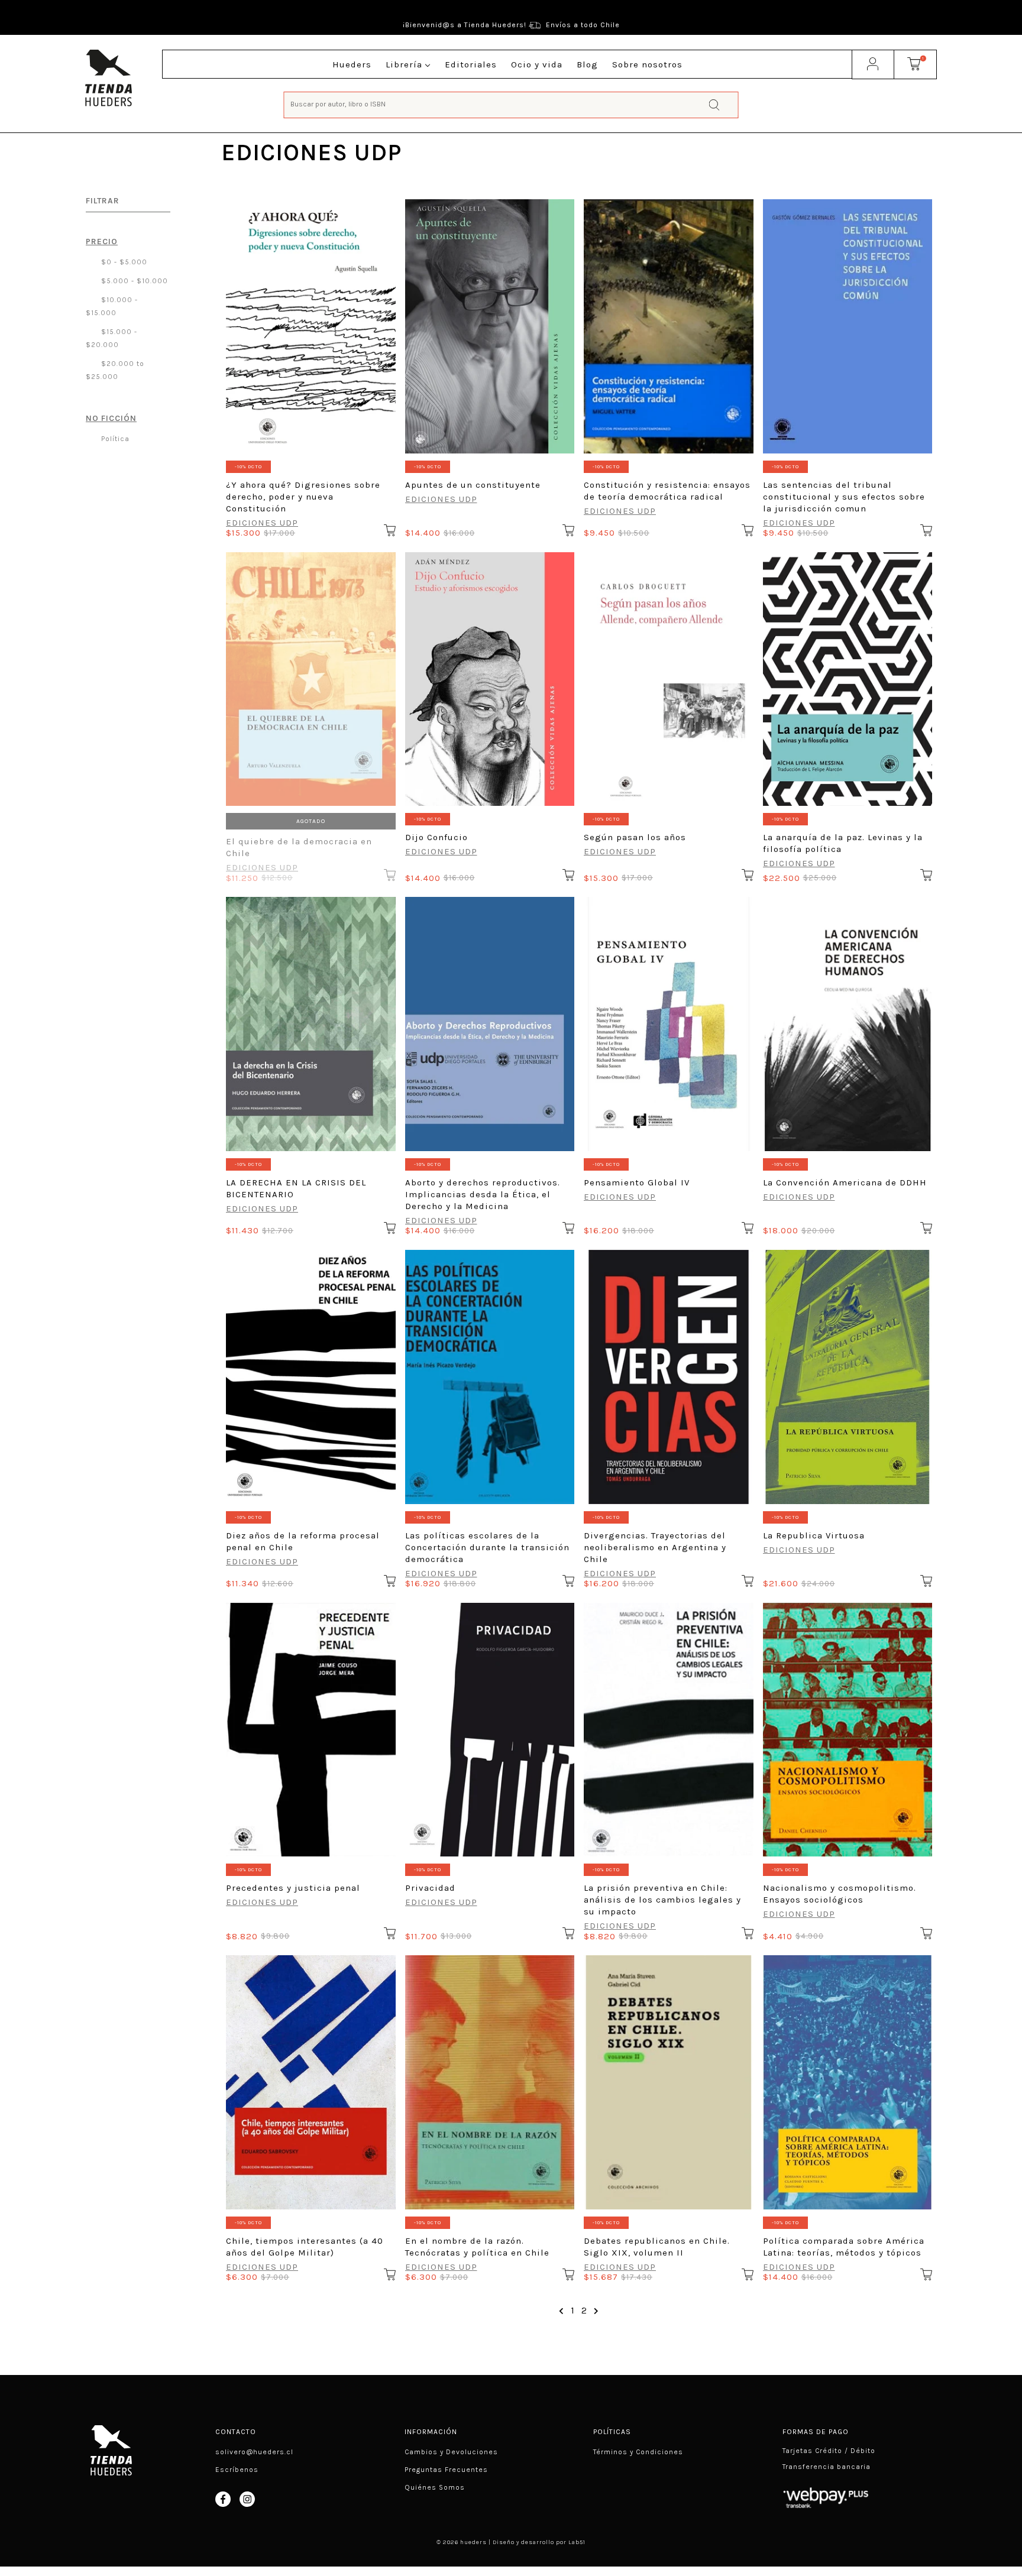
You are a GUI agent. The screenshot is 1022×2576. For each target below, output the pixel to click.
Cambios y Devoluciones (451, 2452)
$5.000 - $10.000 (133, 281)
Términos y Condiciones (638, 2452)
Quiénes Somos (435, 2487)
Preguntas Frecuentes (446, 2470)
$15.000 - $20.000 (111, 338)
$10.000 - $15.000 (112, 306)
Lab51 (577, 2542)
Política (114, 439)
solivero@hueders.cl (254, 2452)
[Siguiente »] (596, 2311)
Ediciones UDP (262, 523)
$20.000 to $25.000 (115, 370)
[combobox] (511, 104)
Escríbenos (237, 2470)
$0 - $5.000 (123, 262)
